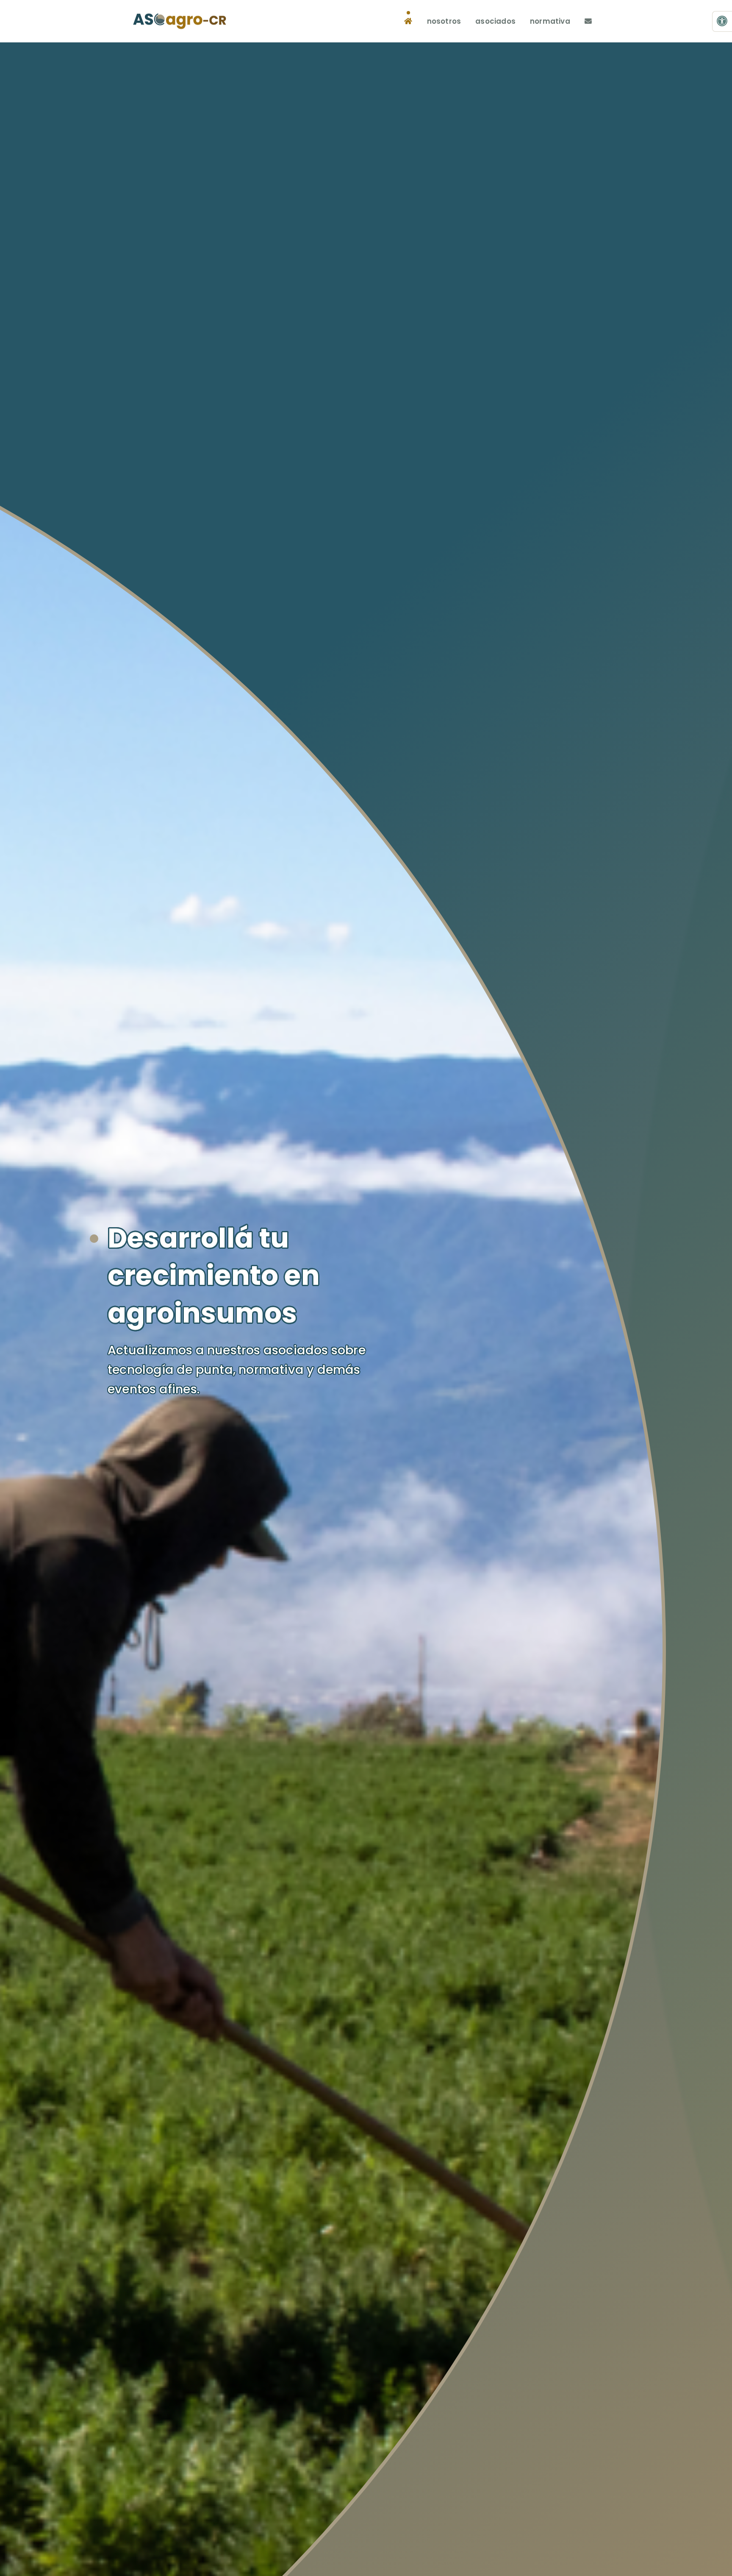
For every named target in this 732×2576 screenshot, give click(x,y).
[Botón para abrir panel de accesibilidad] (722, 21)
